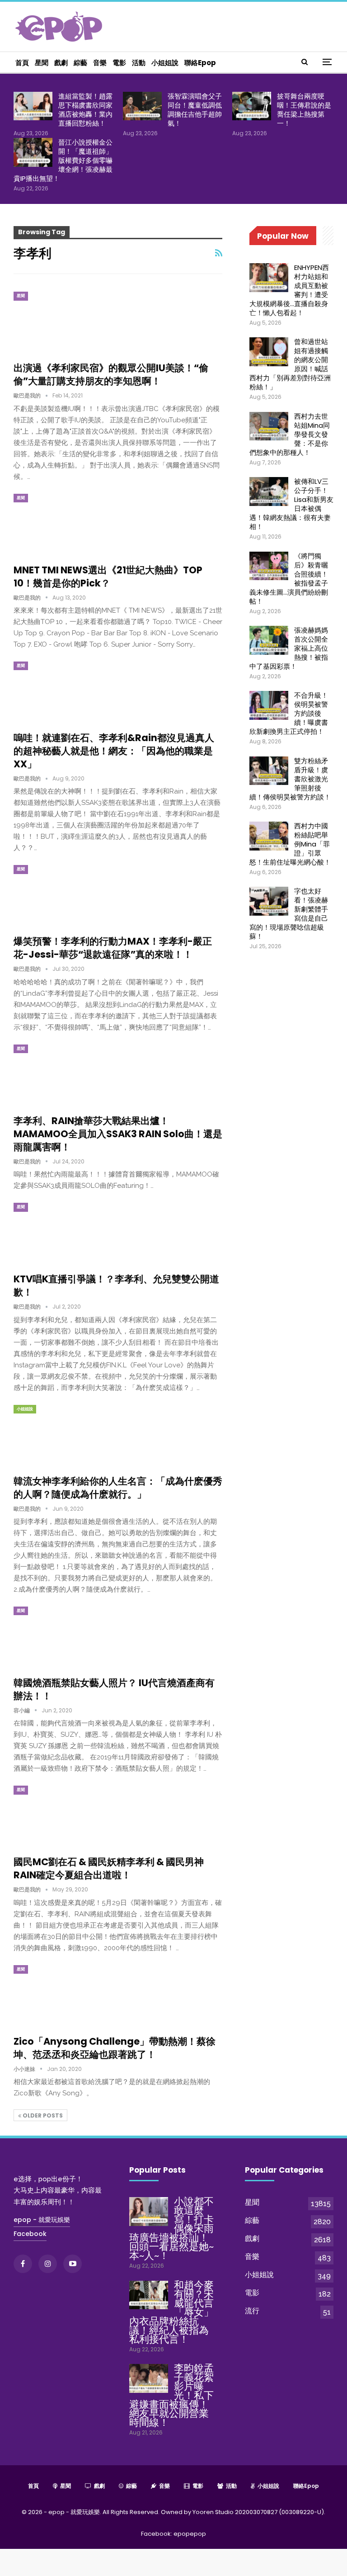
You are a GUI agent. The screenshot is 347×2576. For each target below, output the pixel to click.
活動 (139, 63)
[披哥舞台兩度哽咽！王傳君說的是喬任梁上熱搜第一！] (252, 106)
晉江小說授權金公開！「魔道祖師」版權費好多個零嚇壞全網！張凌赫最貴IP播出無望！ (63, 160)
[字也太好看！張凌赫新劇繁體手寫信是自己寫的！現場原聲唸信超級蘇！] (269, 901)
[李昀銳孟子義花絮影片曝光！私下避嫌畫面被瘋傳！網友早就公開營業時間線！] (149, 2378)
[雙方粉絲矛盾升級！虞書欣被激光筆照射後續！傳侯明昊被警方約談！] (269, 771)
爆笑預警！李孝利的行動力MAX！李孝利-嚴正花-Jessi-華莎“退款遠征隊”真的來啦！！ (113, 948)
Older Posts (42, 2115)
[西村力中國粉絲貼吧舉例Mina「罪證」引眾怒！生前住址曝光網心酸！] (269, 836)
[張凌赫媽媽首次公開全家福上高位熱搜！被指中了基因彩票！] (269, 640)
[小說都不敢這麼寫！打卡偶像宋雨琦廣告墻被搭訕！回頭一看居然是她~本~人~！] (149, 2212)
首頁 (22, 63)
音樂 (100, 63)
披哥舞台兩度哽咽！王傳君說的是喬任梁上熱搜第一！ (304, 110)
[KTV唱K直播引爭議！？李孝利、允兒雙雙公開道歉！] (61, 1233)
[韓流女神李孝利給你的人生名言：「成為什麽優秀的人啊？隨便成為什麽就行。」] (61, 1435)
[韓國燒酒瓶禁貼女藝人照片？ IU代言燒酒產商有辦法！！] (61, 1637)
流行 (252, 2311)
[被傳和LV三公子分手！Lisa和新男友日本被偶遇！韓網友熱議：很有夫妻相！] (269, 492)
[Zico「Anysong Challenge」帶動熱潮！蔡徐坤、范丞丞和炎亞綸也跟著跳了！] (61, 1995)
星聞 (42, 63)
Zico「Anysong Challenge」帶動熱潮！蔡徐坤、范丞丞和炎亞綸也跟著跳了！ (115, 2048)
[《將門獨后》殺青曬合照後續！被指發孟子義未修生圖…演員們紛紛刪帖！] (269, 566)
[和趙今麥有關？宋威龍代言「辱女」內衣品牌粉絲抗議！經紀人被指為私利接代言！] (149, 2295)
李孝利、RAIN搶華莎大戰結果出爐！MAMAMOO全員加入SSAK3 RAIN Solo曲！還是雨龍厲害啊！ (118, 1134)
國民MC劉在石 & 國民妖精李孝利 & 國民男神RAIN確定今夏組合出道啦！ (109, 1868)
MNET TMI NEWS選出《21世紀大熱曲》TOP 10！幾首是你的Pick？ (108, 577)
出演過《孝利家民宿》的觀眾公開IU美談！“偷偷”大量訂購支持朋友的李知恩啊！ (111, 374)
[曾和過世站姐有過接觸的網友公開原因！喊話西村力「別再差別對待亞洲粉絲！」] (269, 352)
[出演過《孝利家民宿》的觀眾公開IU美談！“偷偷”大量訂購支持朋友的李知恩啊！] (61, 322)
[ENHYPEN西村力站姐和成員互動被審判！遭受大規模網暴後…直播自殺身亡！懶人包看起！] (269, 278)
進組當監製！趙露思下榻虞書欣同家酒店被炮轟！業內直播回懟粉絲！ (85, 110)
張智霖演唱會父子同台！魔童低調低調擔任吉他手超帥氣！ (195, 110)
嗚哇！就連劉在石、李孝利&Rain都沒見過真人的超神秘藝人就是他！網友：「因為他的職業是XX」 (114, 751)
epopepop (190, 2534)
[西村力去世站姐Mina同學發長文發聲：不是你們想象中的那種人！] (269, 426)
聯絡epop (200, 63)
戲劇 (61, 63)
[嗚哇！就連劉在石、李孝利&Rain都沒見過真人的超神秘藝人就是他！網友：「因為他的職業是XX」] (61, 692)
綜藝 (80, 63)
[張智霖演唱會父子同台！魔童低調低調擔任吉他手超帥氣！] (142, 106)
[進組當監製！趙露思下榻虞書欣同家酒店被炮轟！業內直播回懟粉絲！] (33, 106)
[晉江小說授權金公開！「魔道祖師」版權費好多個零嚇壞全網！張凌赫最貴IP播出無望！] (33, 152)
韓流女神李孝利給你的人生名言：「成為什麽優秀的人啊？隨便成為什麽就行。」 (118, 1488)
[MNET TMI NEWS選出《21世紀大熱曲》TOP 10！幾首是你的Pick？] (61, 524)
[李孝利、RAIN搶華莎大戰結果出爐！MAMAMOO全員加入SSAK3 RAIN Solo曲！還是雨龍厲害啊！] (61, 1075)
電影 (119, 63)
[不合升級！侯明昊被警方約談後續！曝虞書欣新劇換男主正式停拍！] (269, 705)
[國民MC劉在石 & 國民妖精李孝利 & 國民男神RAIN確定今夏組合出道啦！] (61, 1816)
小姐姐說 (165, 63)
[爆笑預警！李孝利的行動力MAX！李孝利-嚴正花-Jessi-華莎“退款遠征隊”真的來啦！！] (61, 895)
